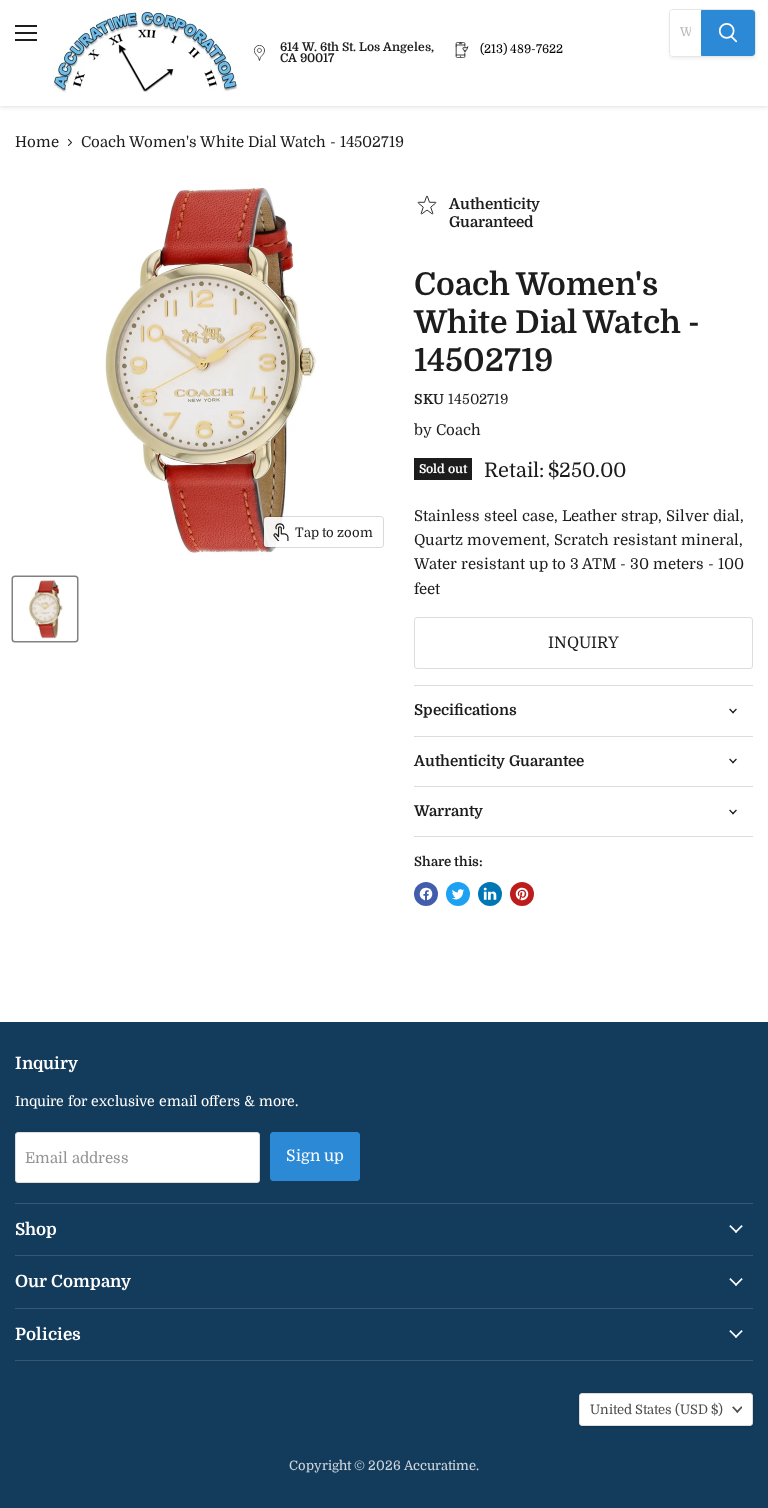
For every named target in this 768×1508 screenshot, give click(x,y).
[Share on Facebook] (426, 894)
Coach (458, 430)
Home (37, 142)
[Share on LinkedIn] (490, 894)
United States (656, 1409)
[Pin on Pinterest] (522, 894)
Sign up (315, 1156)
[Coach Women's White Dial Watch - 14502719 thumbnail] (45, 609)
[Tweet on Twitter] (458, 894)
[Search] (728, 33)
